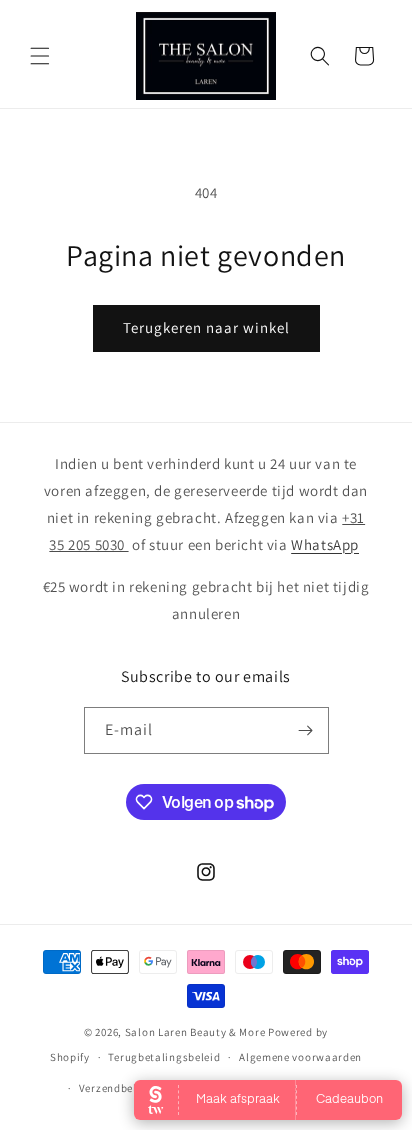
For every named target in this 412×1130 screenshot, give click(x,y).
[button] (40, 56)
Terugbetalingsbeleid (164, 1057)
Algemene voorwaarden (300, 1057)
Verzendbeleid (116, 1088)
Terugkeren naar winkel (206, 327)
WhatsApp (325, 544)
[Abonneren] (306, 730)
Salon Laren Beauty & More (195, 1032)
